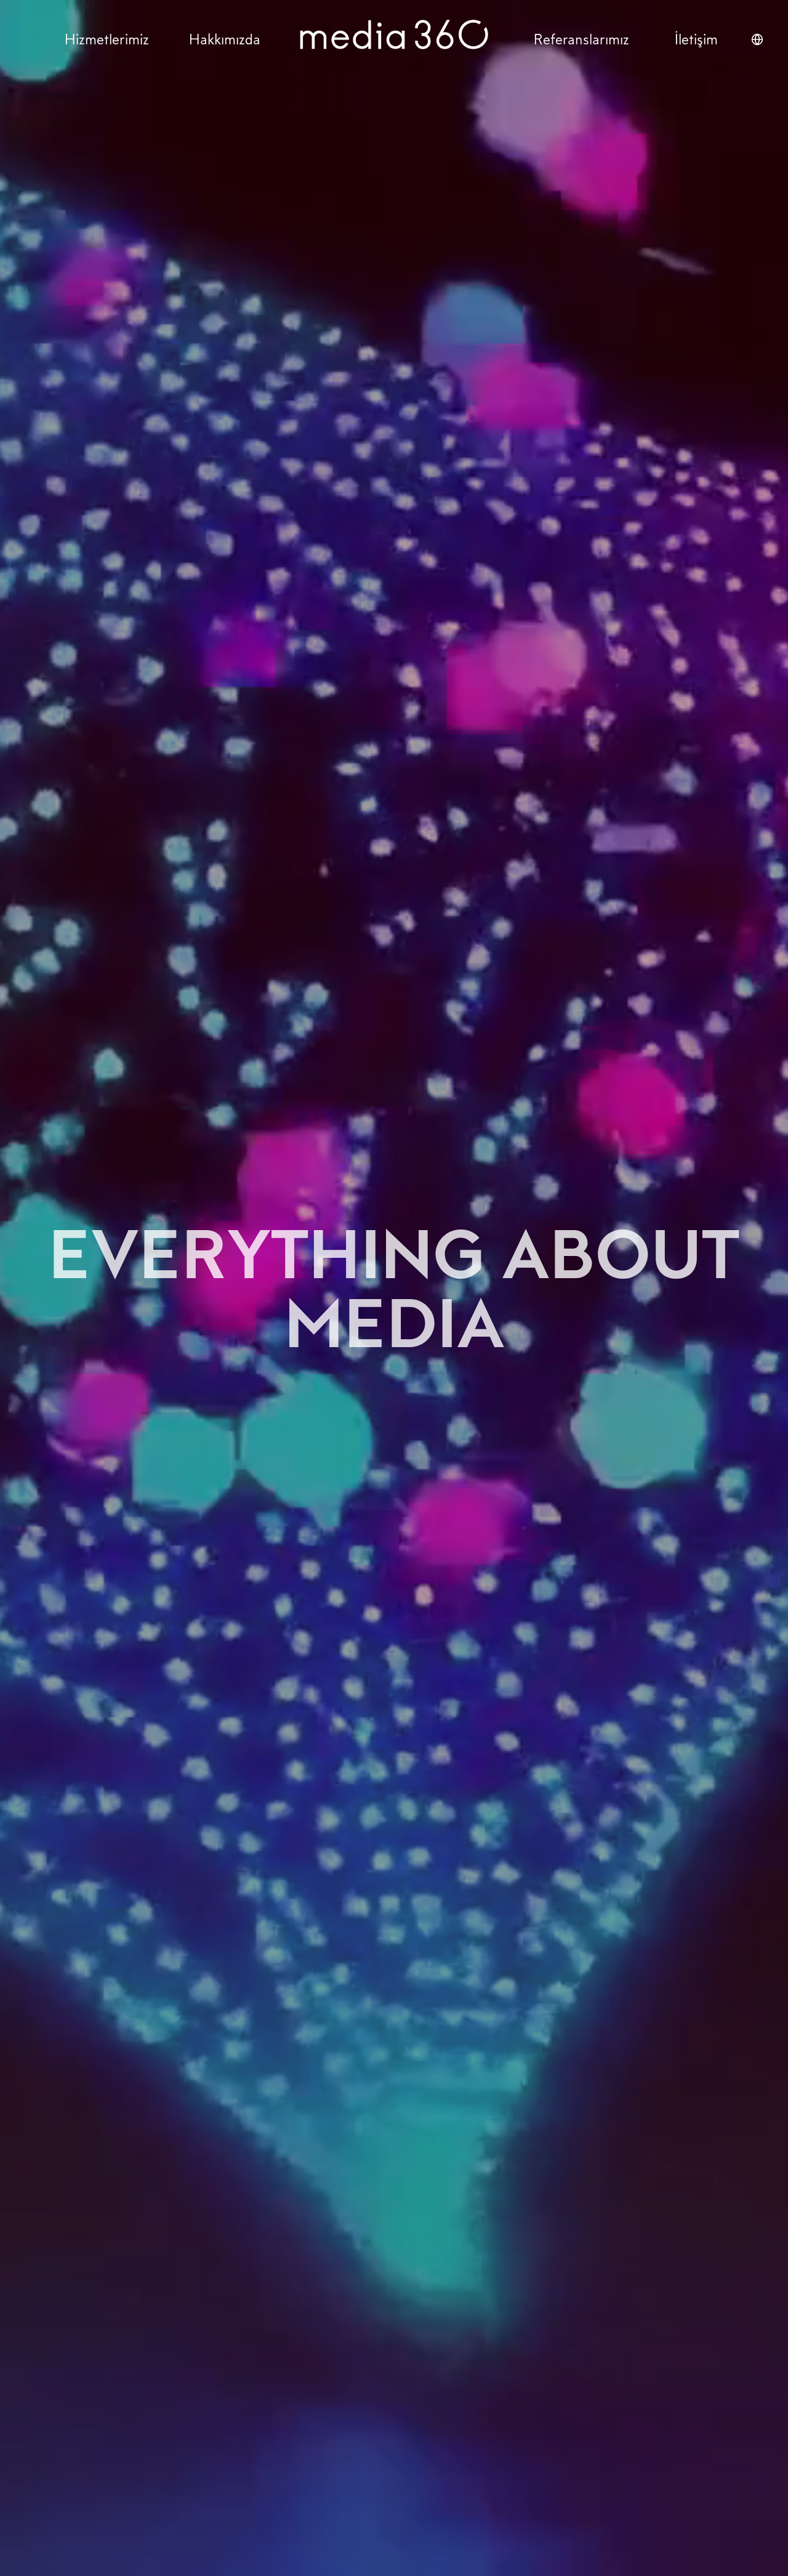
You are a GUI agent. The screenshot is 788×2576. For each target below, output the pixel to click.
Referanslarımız (581, 39)
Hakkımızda (225, 39)
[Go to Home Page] (394, 39)
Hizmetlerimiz (107, 39)
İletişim (696, 39)
